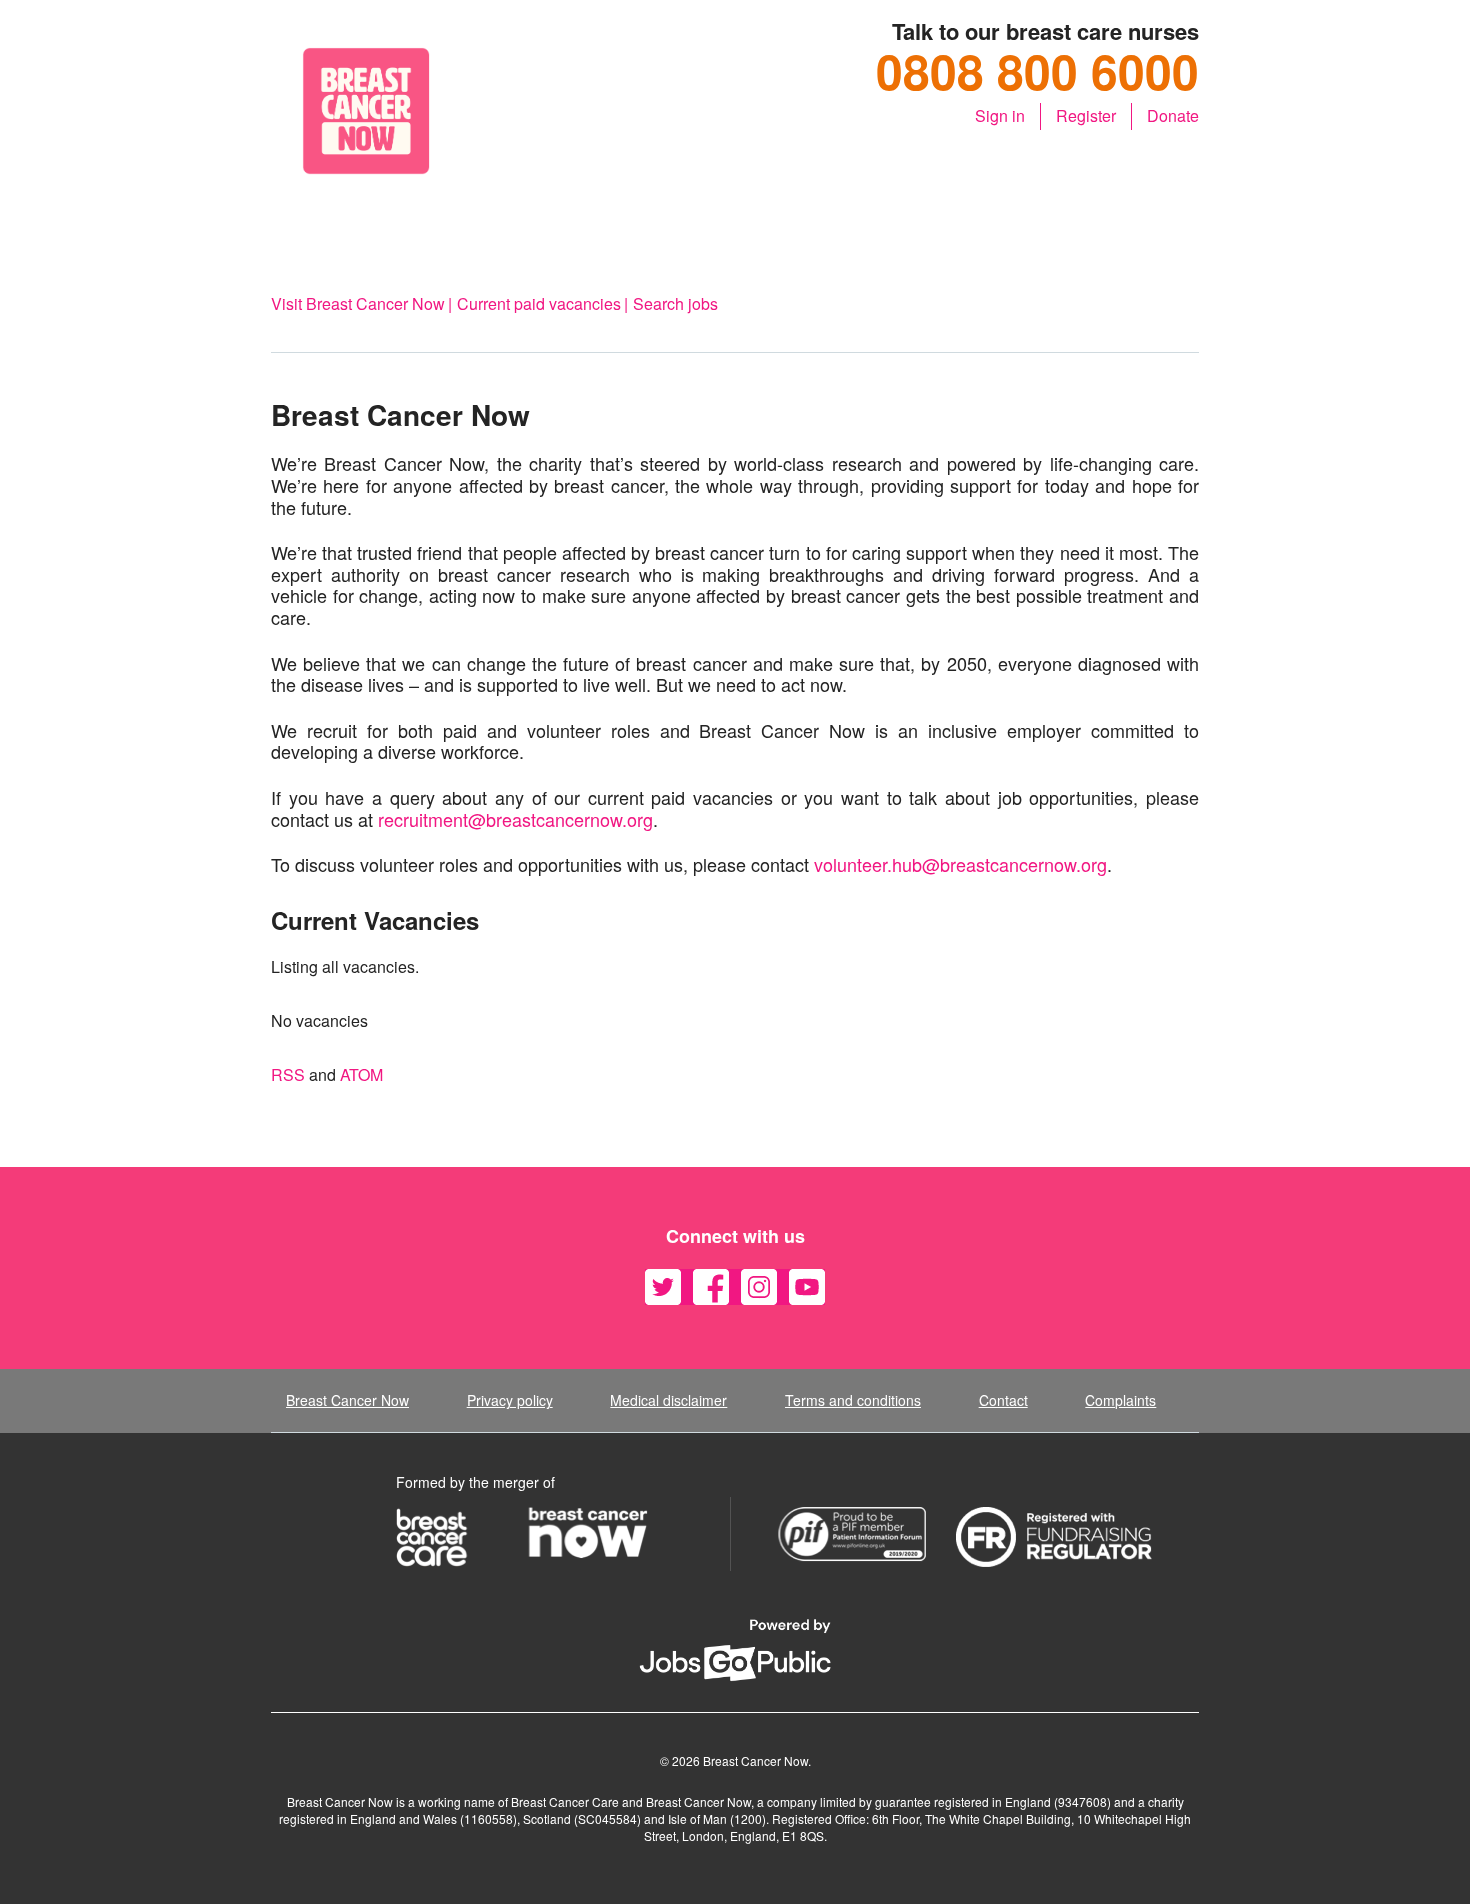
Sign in (1000, 115)
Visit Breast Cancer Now (358, 303)
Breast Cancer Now (347, 1400)
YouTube (807, 1287)
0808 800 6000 (1037, 71)
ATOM (361, 1075)
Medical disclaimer (668, 1400)
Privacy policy (510, 1400)
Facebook (711, 1287)
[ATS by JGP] (735, 1650)
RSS (288, 1075)
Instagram (759, 1287)
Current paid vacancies (539, 303)
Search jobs (675, 303)
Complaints (1120, 1400)
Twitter (663, 1287)
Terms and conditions (853, 1400)
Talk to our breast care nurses (1045, 31)
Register (1086, 115)
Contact (1003, 1400)
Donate (1173, 115)
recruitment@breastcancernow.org (515, 820)
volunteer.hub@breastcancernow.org (960, 865)
